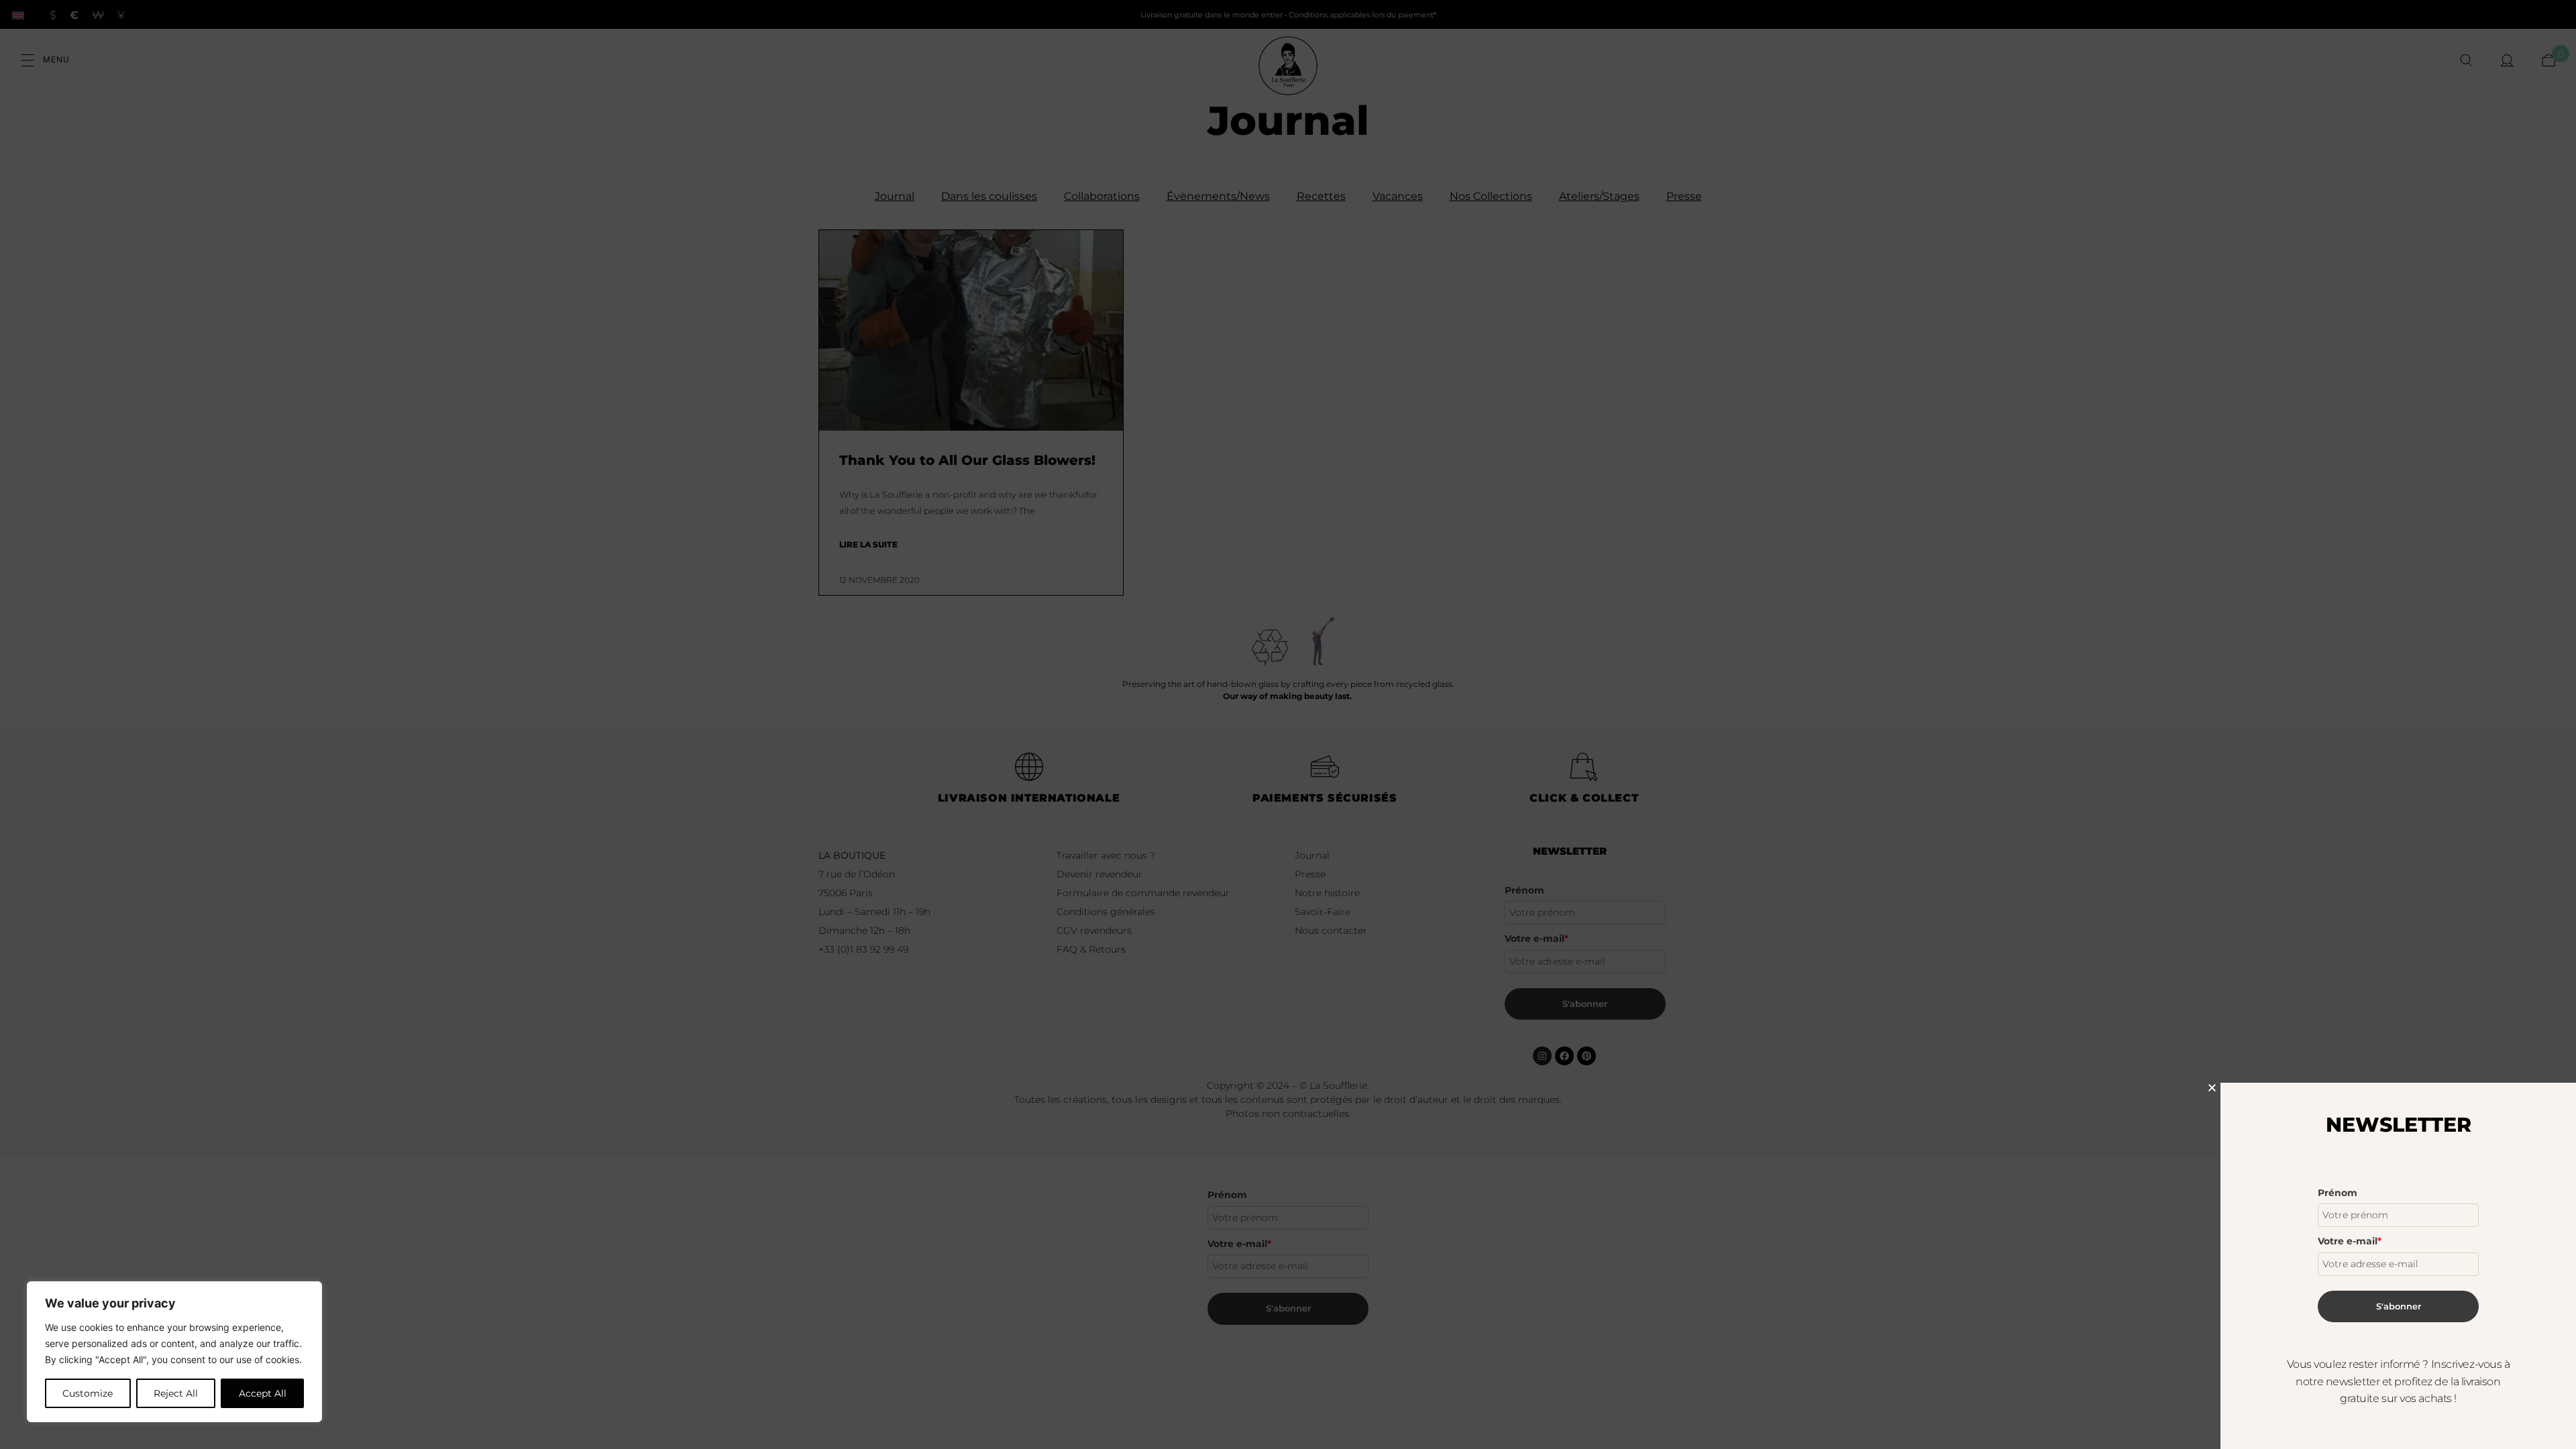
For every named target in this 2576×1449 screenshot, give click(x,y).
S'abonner (2399, 1306)
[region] (174, 1352)
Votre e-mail (2350, 1241)
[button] (2212, 1088)
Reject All (176, 1393)
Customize (88, 1393)
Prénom (2338, 1193)
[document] (1288, 724)
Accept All (263, 1393)
